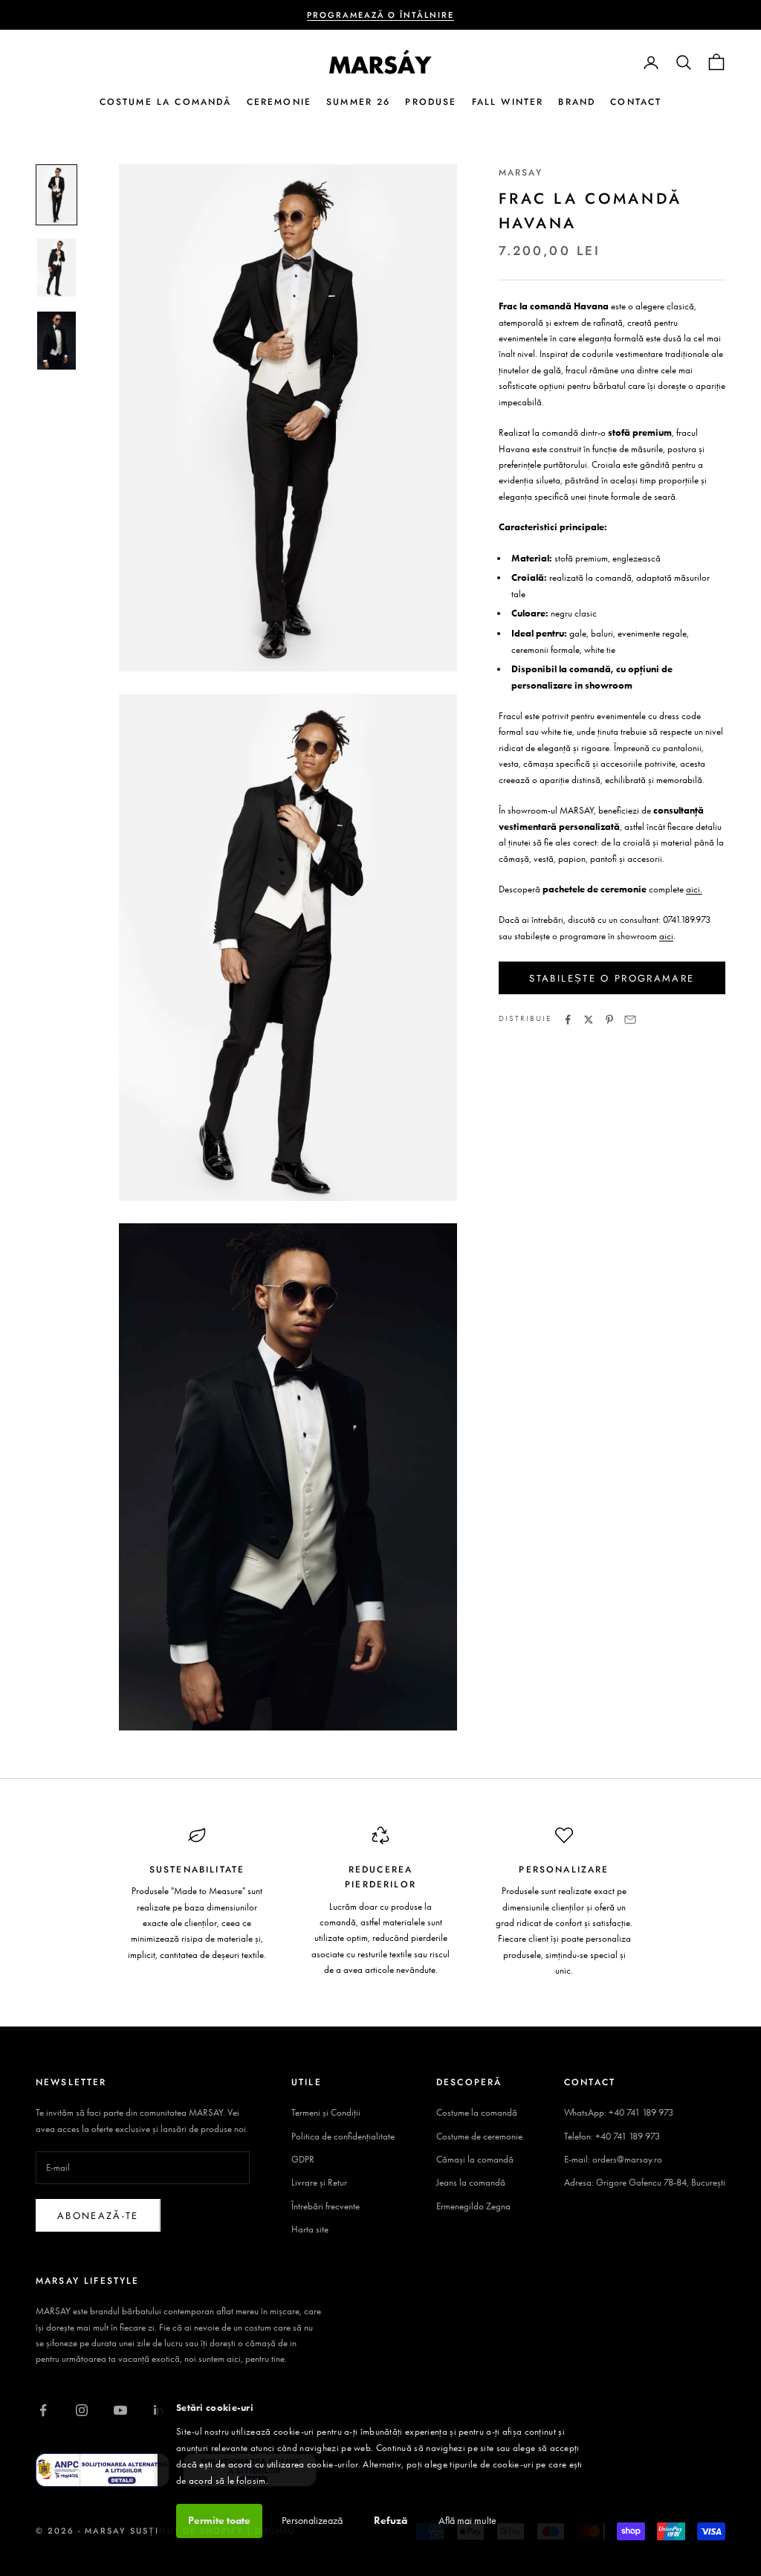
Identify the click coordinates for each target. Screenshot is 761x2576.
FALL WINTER (508, 102)
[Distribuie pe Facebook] (568, 1020)
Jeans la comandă (471, 2182)
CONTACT (636, 102)
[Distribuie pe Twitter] (589, 1020)
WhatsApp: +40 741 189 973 (619, 2112)
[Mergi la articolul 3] (56, 341)
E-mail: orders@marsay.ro (613, 2159)
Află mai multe (467, 2521)
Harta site (310, 2229)
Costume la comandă (477, 2112)
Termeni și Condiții (326, 2112)
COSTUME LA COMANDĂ (166, 102)
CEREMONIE (279, 102)
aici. (694, 889)
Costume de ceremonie (479, 2136)
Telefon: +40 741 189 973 (612, 2136)
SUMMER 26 (358, 102)
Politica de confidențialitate (343, 2136)
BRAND (577, 102)
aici (666, 936)
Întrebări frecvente (326, 2206)
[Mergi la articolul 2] (56, 268)
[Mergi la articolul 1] (56, 195)
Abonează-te (98, 2216)
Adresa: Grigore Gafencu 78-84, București (645, 2182)
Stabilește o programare (612, 978)
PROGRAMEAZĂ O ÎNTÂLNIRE (381, 15)
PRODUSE (431, 102)
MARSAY (521, 173)
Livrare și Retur (319, 2182)
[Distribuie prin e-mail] (630, 1020)
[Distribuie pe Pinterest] (609, 1020)
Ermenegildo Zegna (473, 2206)
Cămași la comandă (475, 2159)
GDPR (303, 2159)
